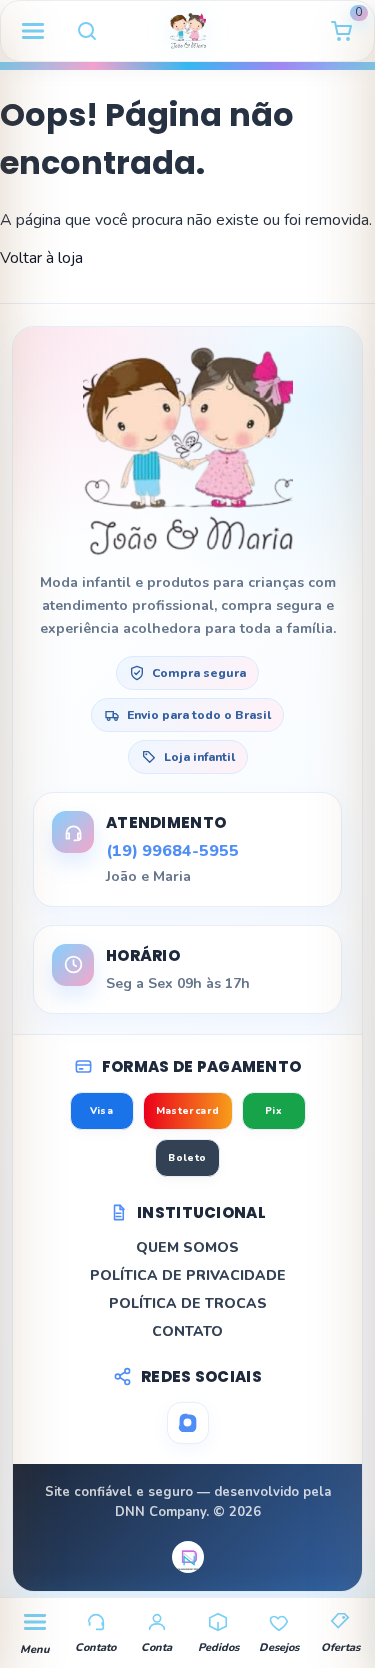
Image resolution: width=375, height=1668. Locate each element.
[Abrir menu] (33, 31)
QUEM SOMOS (187, 1247)
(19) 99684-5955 (172, 851)
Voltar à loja (41, 258)
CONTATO (187, 1331)
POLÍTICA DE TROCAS (188, 1303)
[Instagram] (188, 1423)
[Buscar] (87, 31)
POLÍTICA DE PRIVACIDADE (188, 1275)
